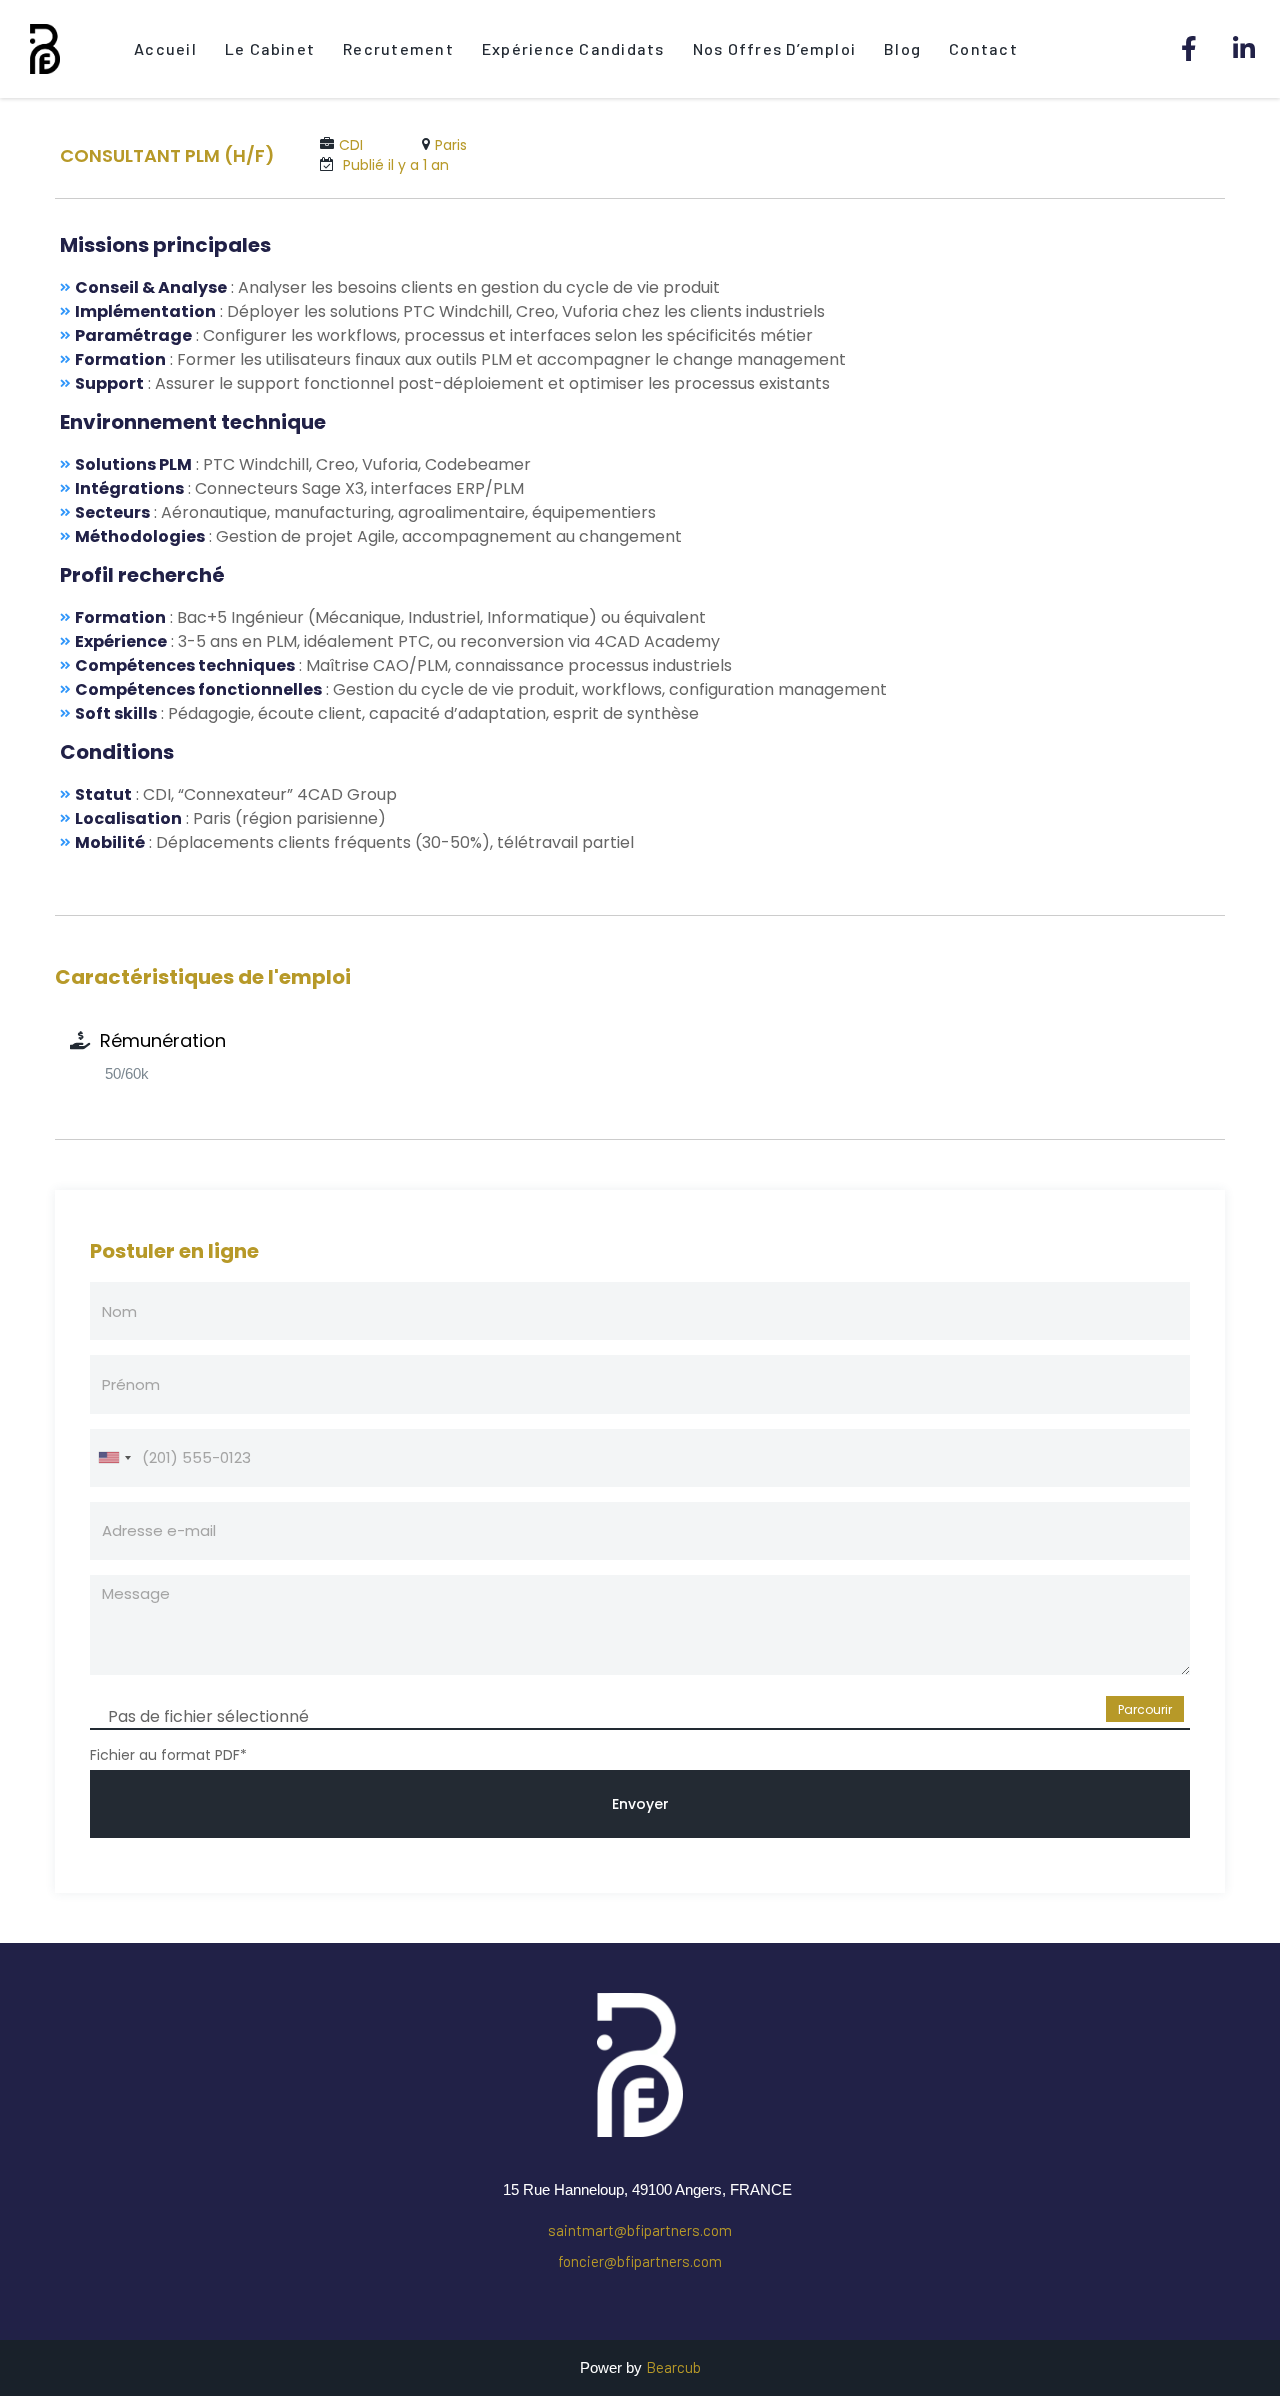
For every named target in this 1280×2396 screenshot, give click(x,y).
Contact (983, 48)
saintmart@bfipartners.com (640, 2230)
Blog (902, 48)
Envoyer (640, 1804)
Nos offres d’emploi (775, 48)
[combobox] (114, 1458)
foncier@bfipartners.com (640, 2261)
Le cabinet (270, 48)
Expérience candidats (573, 48)
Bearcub (673, 2367)
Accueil (165, 48)
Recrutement (398, 48)
